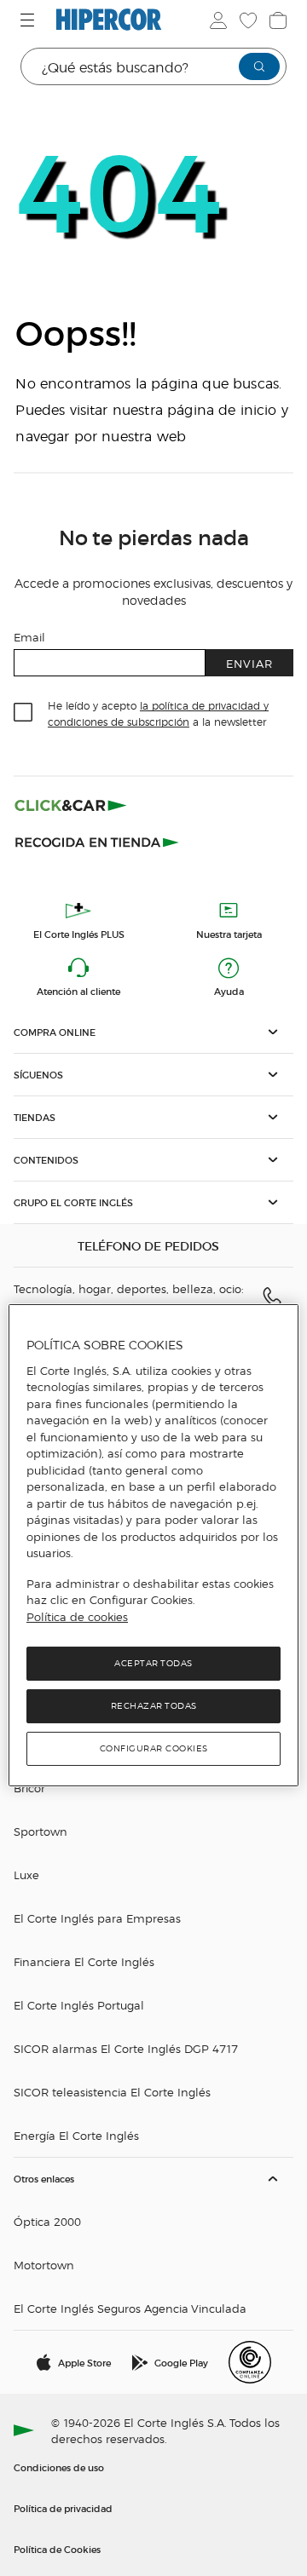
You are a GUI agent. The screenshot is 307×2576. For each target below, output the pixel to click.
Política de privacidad (63, 2508)
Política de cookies (77, 1617)
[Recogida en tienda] (97, 841)
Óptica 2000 (47, 2221)
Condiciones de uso (59, 2467)
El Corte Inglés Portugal (79, 2005)
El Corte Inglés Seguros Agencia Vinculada (130, 2308)
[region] (153, 1545)
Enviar (249, 663)
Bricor (29, 1788)
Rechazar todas (154, 1706)
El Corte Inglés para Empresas (97, 1918)
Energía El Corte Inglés (76, 2135)
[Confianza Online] (250, 2362)
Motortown (44, 2265)
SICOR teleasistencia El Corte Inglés (112, 2092)
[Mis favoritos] (246, 20)
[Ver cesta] (276, 20)
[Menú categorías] (29, 20)
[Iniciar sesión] (217, 20)
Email (29, 637)
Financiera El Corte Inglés (84, 1961)
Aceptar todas (153, 1663)
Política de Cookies (57, 2549)
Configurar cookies (154, 1748)
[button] (153, 1032)
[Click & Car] (71, 805)
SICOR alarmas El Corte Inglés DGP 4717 (126, 2048)
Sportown (41, 1831)
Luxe (26, 1874)
